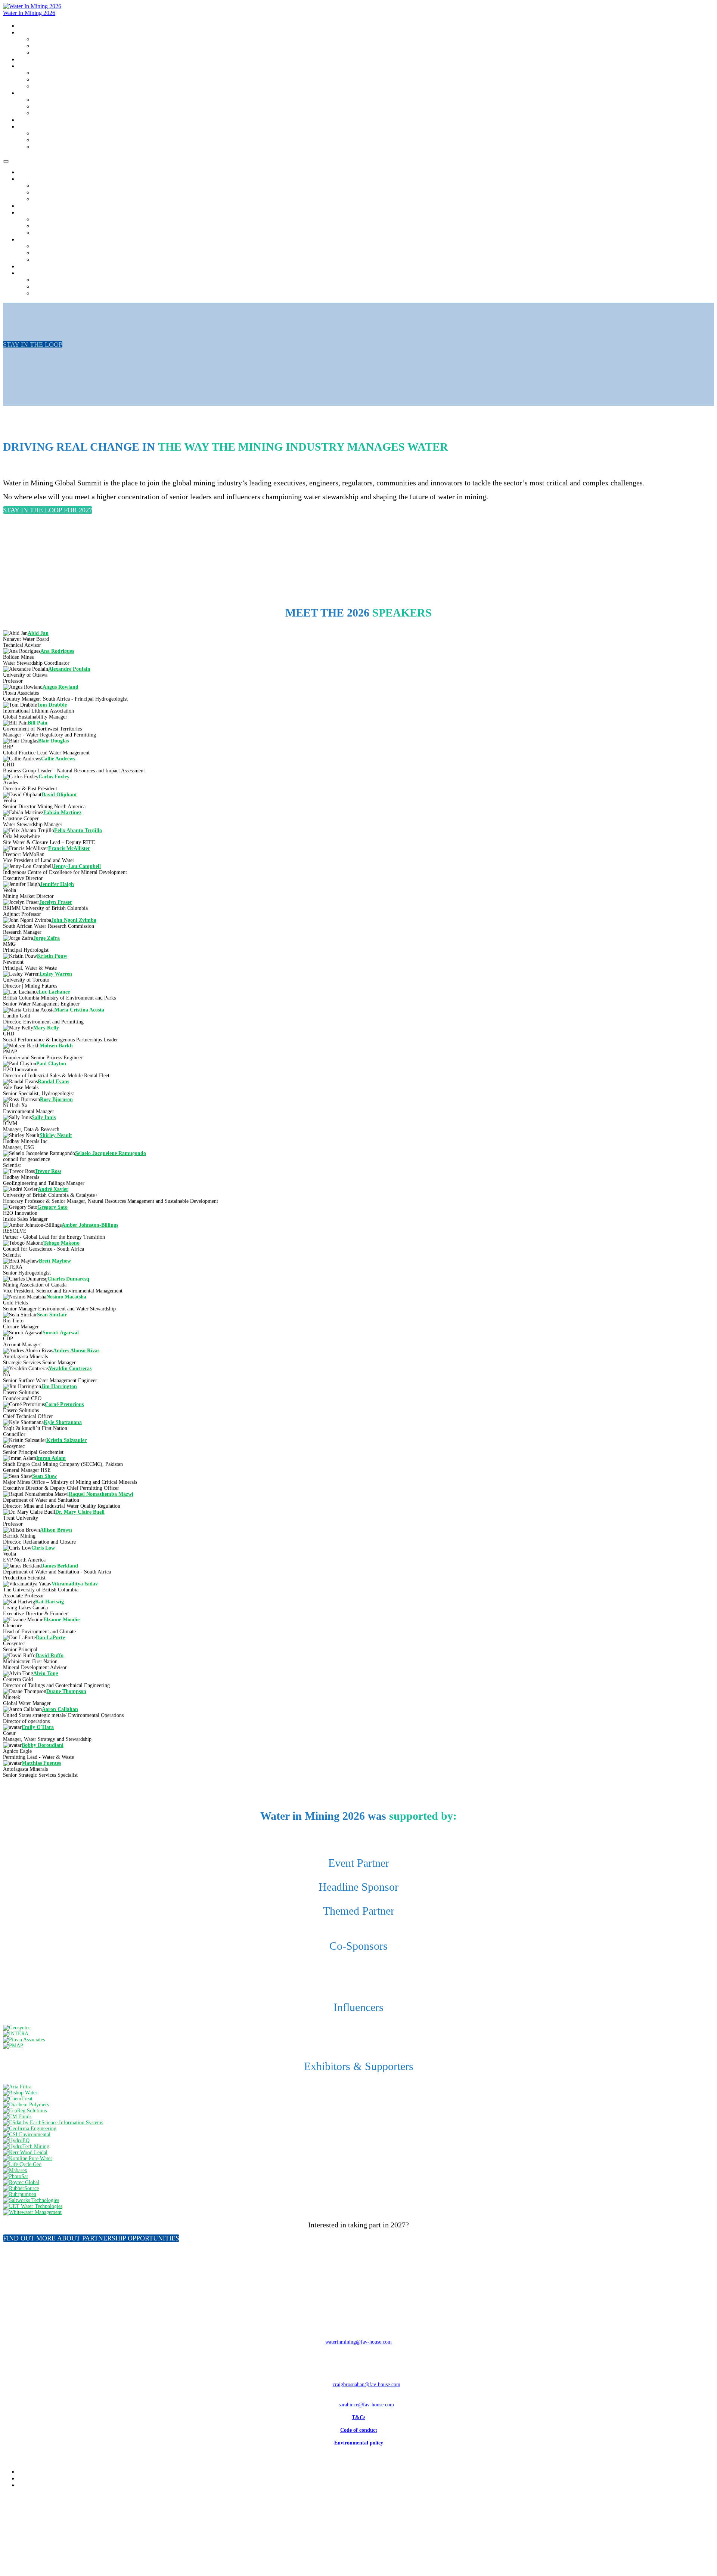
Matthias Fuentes (41, 1763)
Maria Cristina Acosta (79, 1010)
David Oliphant (59, 795)
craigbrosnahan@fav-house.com (367, 2385)
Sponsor (27, 66)
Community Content (41, 93)
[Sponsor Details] (17, 2028)
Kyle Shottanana (63, 1422)
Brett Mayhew (55, 1261)
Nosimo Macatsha (66, 1297)
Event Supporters (51, 53)
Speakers (28, 60)
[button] (33, 345)
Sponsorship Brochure (56, 80)
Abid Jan (38, 633)
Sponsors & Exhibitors (57, 87)
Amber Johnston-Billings (90, 1225)
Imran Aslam (51, 1458)
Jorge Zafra (46, 938)
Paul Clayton (51, 1064)
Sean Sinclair (52, 1315)
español (41, 147)
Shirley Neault (56, 1135)
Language (29, 127)
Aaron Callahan (60, 1709)
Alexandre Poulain (69, 669)
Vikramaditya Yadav (75, 1584)
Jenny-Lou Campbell (77, 866)
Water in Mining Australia (48, 120)
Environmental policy (359, 2443)
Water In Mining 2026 (29, 13)
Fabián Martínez (62, 813)
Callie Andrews (58, 759)
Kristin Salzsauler (66, 1440)
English (41, 134)
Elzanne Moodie (61, 1620)
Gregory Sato (52, 1207)
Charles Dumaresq (68, 1279)
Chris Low (43, 1548)
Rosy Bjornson (56, 1099)
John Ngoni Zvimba (74, 920)
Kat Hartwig (49, 1602)
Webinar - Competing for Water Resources (78, 113)
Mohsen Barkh (56, 1046)
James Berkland (60, 1566)
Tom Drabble (52, 705)
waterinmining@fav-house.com (358, 2342)
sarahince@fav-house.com (366, 2405)
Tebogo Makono (61, 1243)
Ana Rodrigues (57, 651)
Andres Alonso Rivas (76, 1351)
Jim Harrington (59, 1386)
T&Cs (358, 2417)
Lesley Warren (56, 974)
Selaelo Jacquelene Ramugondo (111, 1153)
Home (25, 26)
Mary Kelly (46, 1028)
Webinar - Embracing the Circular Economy (80, 107)
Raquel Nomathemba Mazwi (101, 1494)
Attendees (43, 46)
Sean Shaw (44, 1476)
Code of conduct (359, 2430)
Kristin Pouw (52, 956)
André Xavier (53, 1189)
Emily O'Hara (38, 1727)
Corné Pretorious (64, 1404)
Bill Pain (38, 723)
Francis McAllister (69, 848)
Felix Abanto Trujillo (78, 830)
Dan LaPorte (50, 1638)
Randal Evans (53, 1082)
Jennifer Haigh (57, 884)
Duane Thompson (66, 1691)
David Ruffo (49, 1655)
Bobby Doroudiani (43, 1745)
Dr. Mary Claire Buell (80, 1512)
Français (42, 140)
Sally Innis (44, 1117)
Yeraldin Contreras (70, 1369)
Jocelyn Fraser (56, 902)
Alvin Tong (46, 1673)
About (25, 33)
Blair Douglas (53, 741)
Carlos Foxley (54, 777)
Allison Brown (56, 1530)
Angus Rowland (60, 687)
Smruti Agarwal (61, 1333)
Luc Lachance (54, 992)
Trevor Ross (48, 1171)
